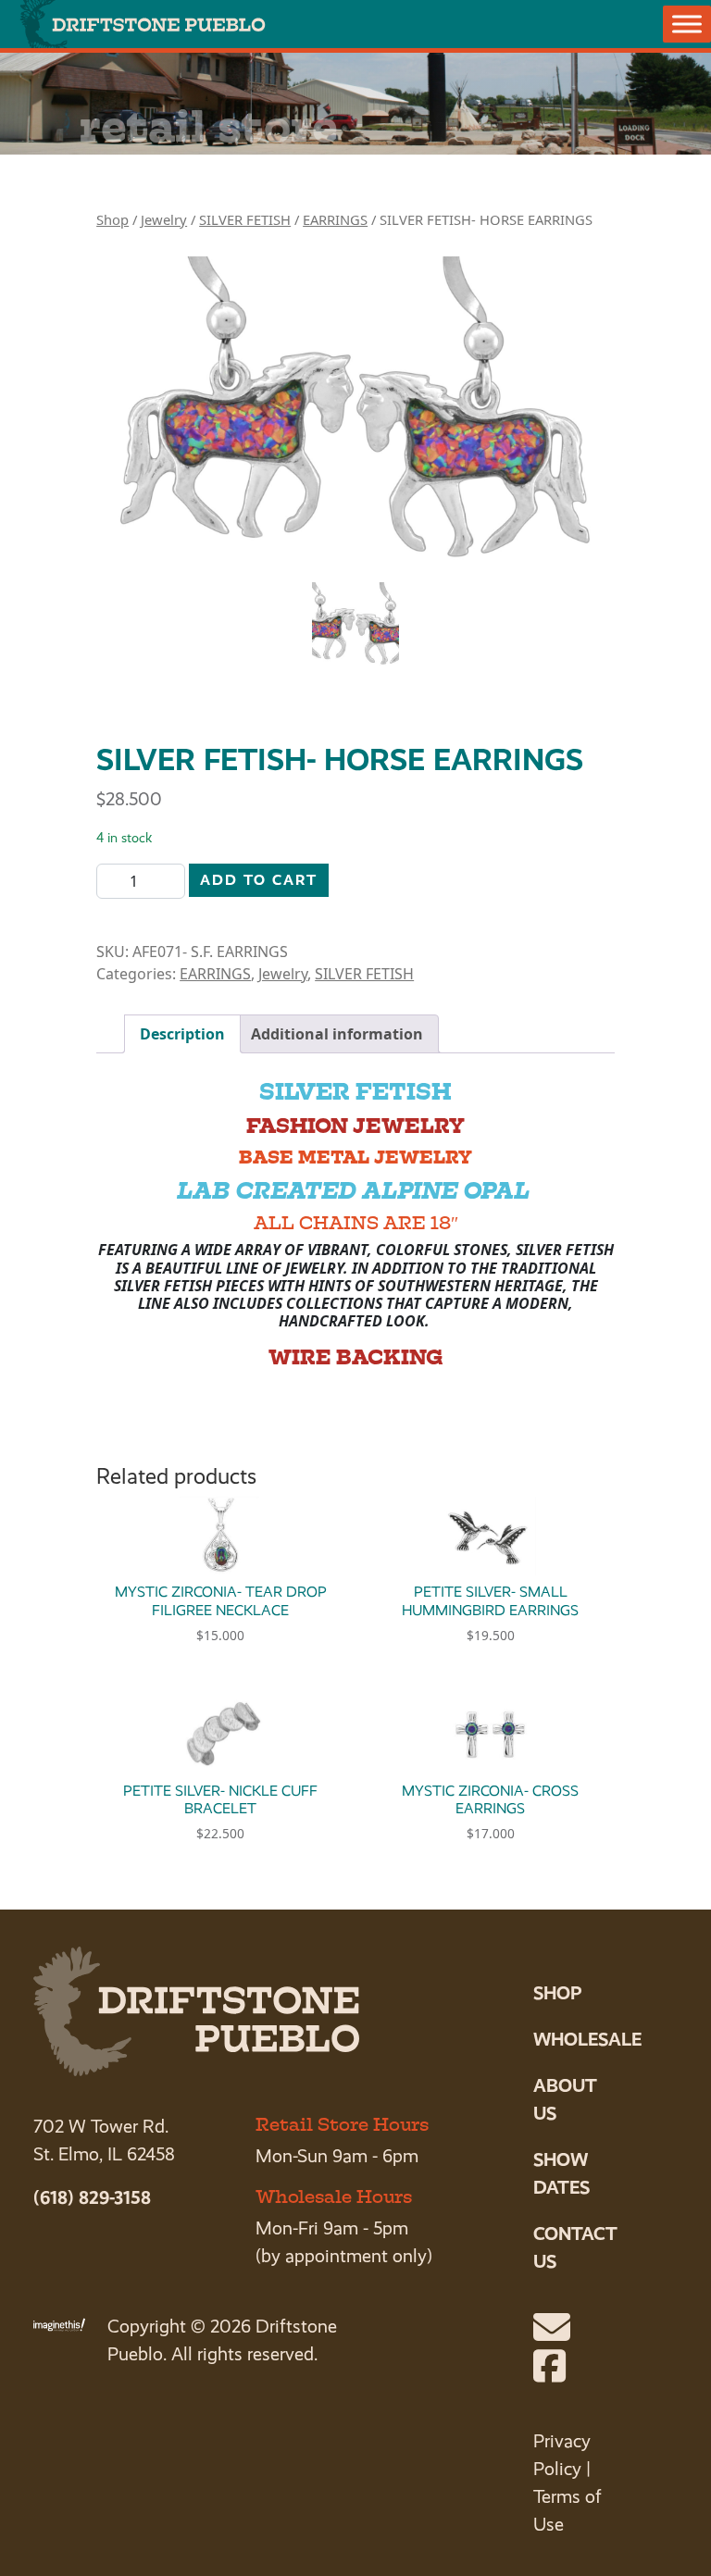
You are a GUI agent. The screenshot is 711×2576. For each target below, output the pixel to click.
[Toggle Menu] (687, 24)
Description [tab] (182, 1034)
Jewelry (164, 219)
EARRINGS (335, 219)
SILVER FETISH (245, 219)
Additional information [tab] (337, 1034)
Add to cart (259, 880)
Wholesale (587, 2039)
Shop (112, 219)
